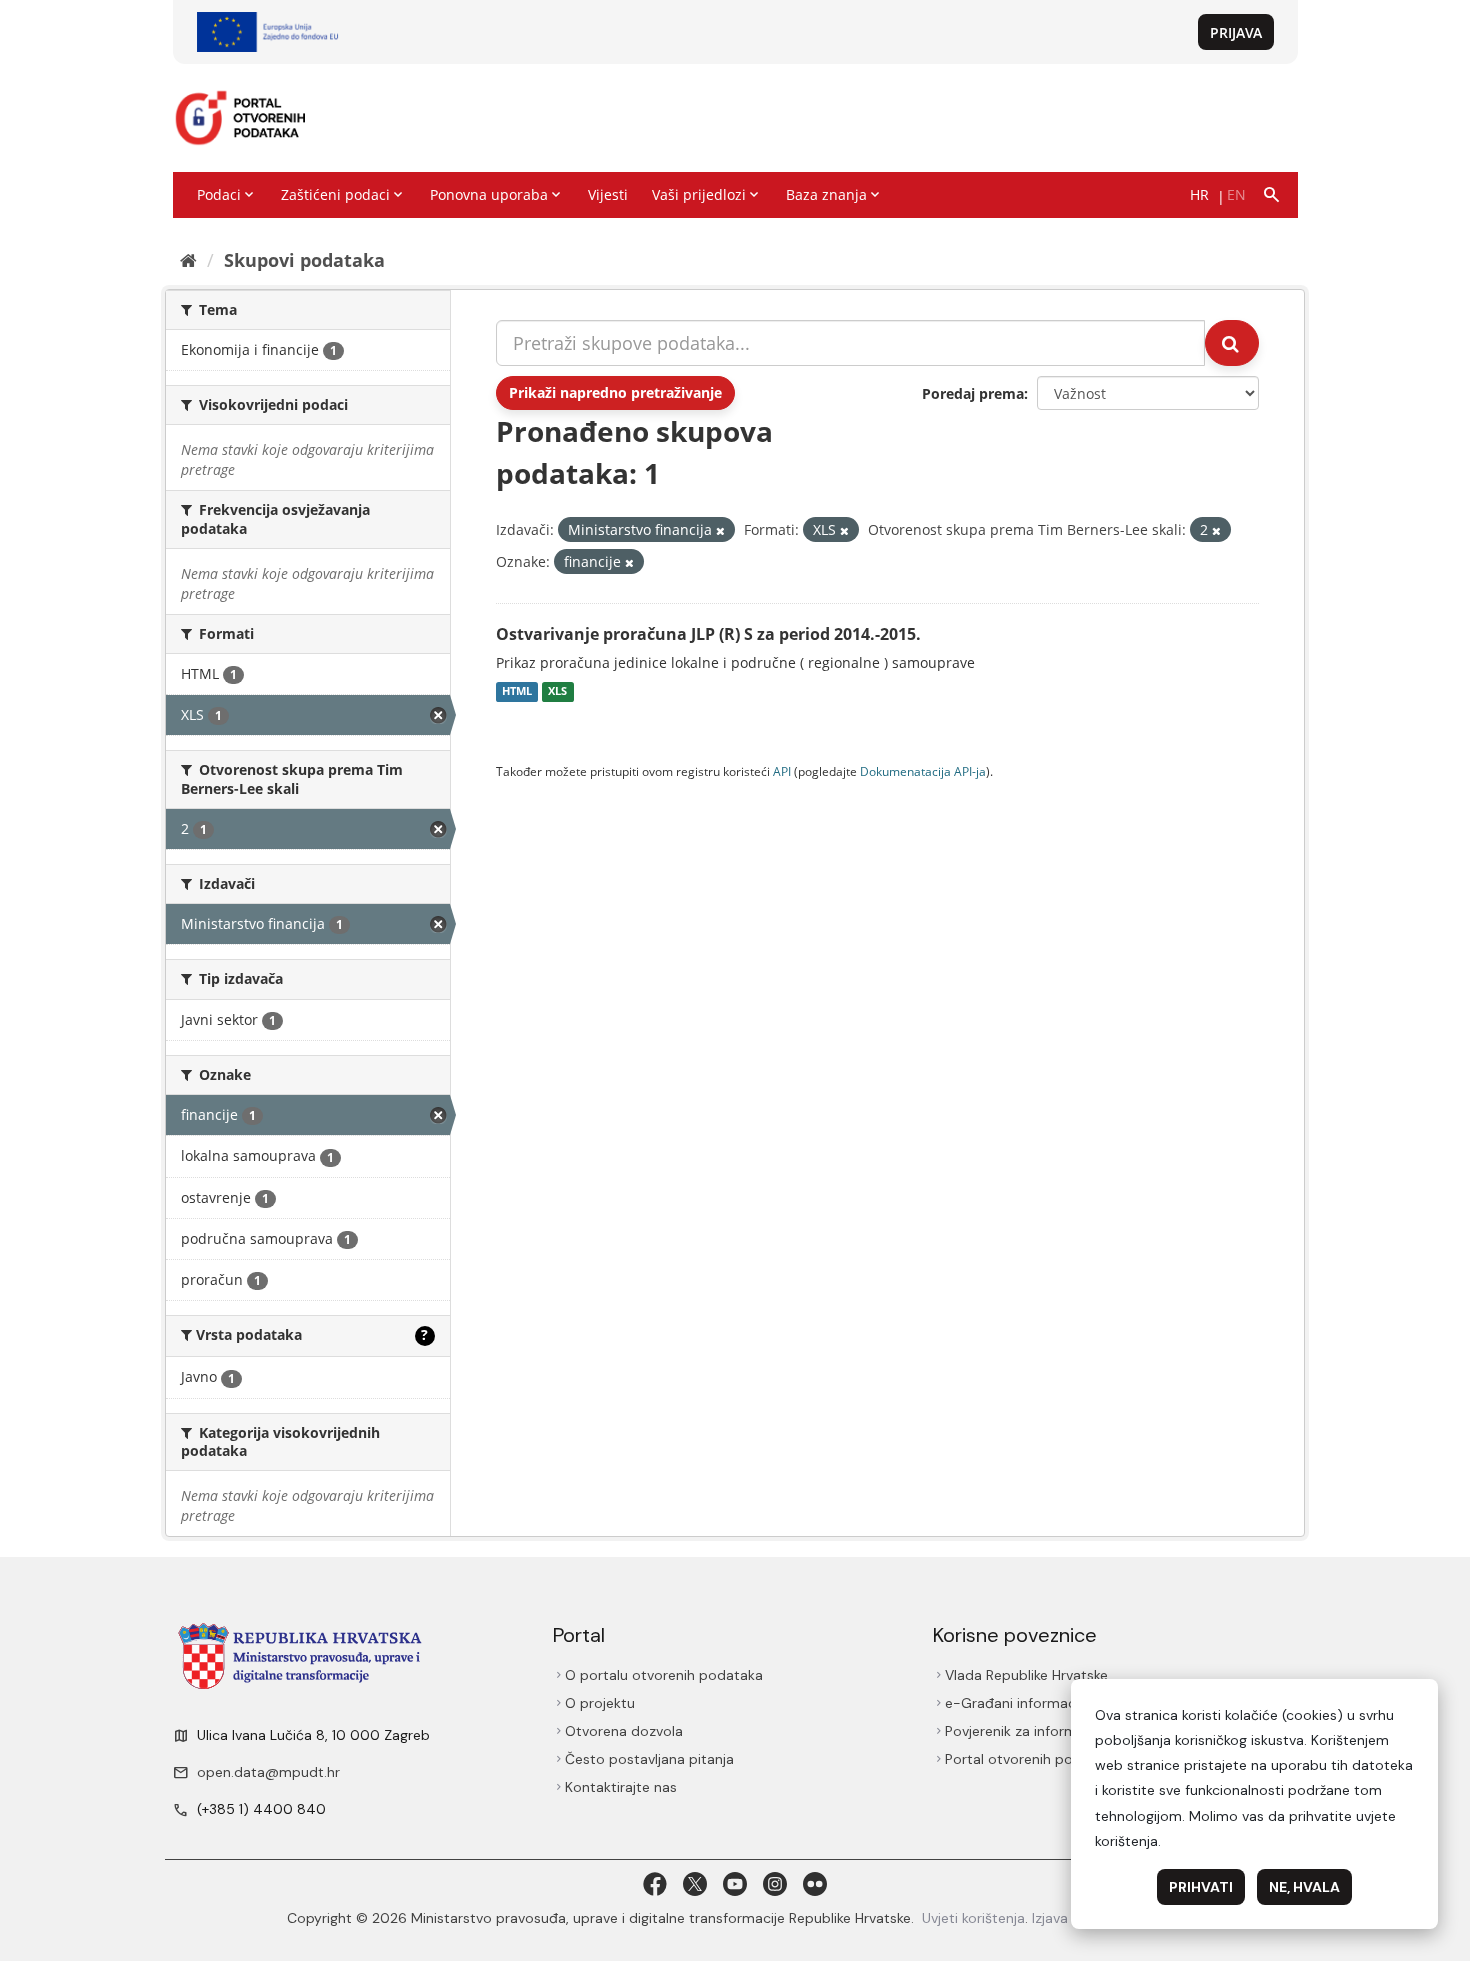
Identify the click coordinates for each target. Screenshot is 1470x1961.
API (782, 771)
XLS (557, 692)
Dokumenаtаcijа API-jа (923, 771)
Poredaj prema (973, 393)
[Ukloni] (720, 530)
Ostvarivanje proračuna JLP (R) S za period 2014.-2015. (708, 634)
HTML (517, 692)
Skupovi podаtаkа (304, 260)
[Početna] (188, 260)
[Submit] (1232, 343)
